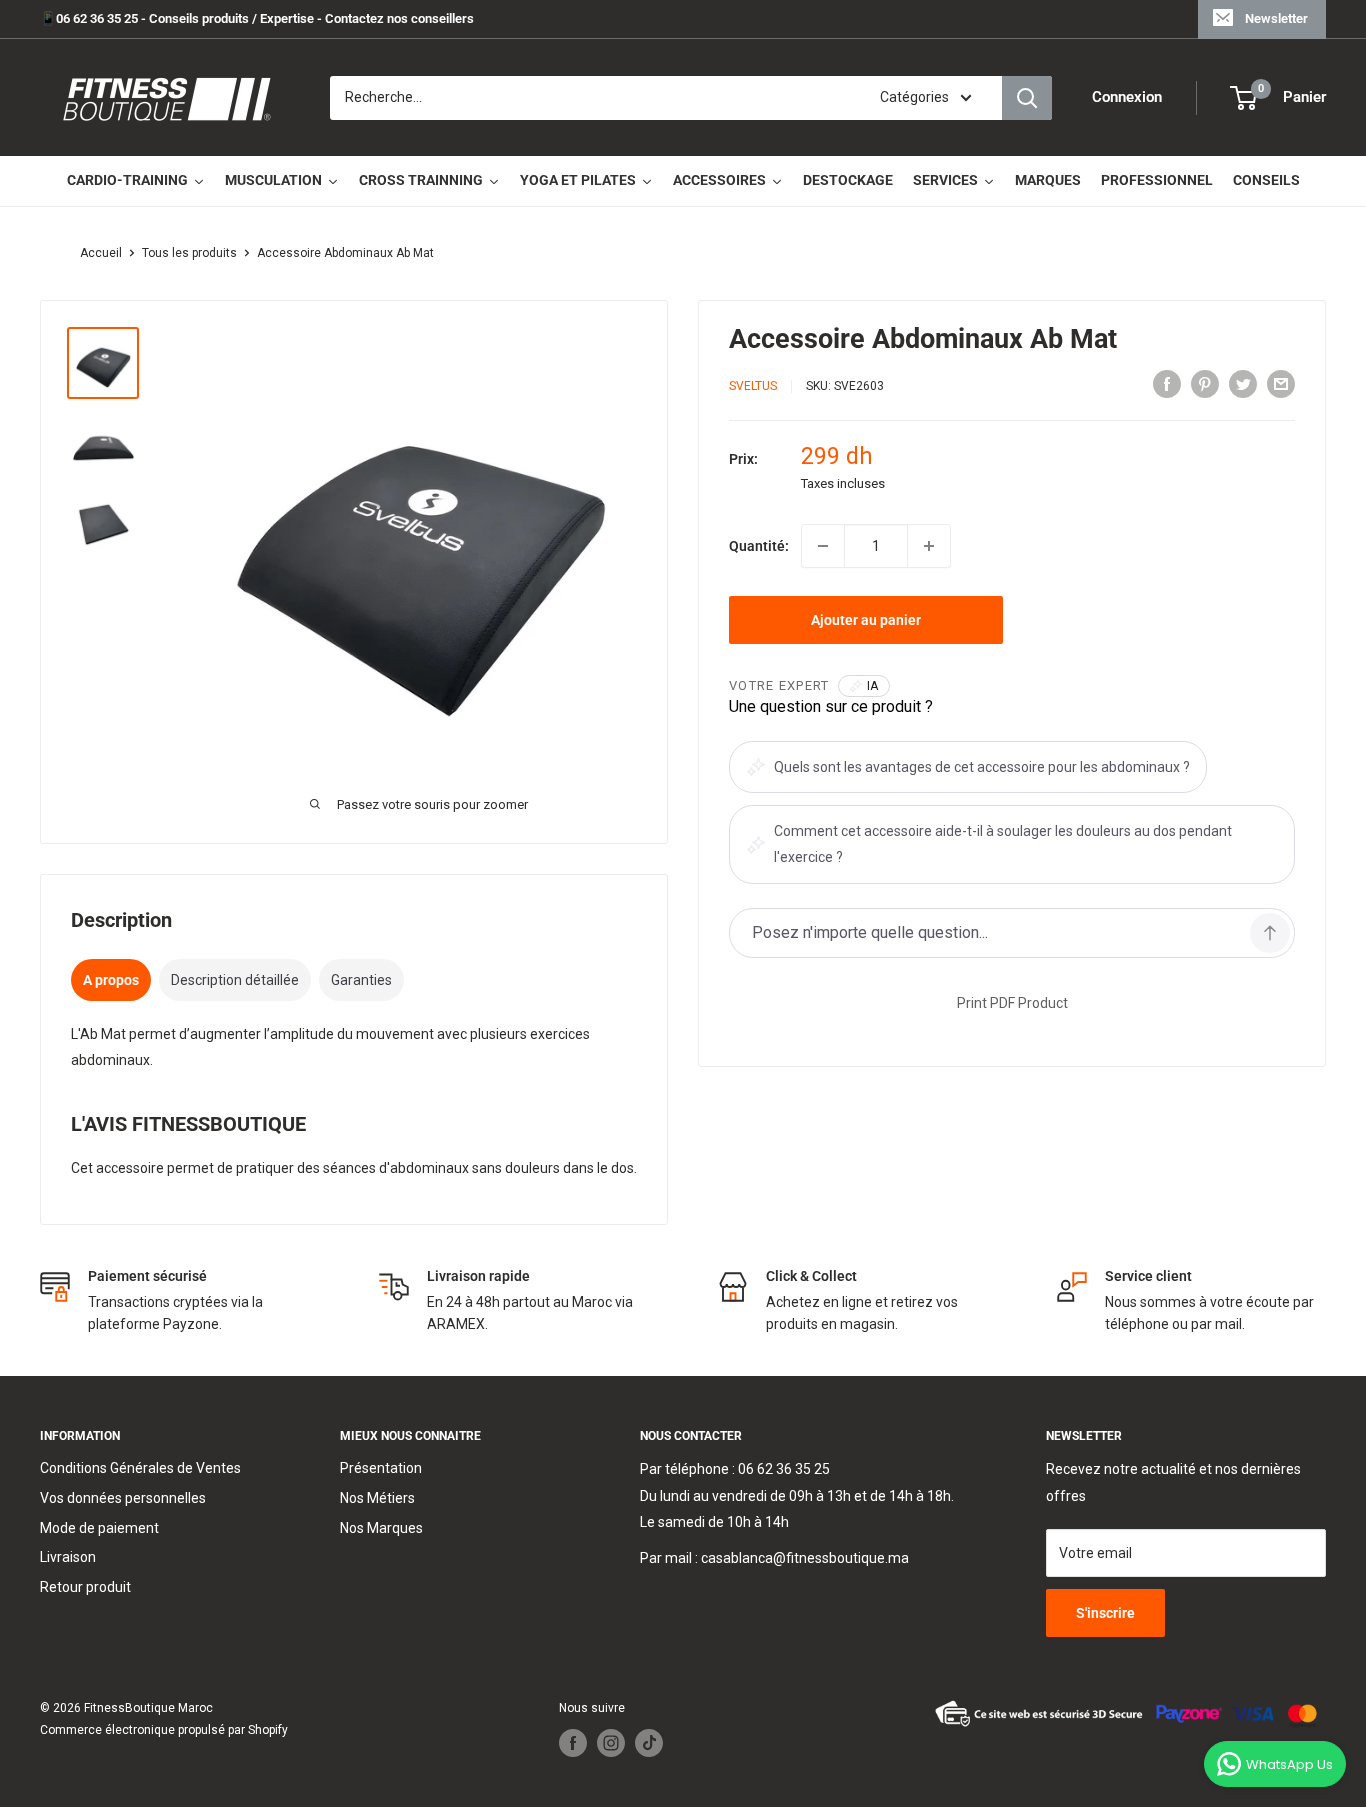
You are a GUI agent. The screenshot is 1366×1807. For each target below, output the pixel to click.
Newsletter (1276, 18)
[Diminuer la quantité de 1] (823, 546)
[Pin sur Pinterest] (1205, 383)
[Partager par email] (1281, 383)
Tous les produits (189, 253)
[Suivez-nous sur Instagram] (611, 1743)
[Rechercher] (1027, 98)
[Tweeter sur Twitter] (1243, 383)
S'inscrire (1105, 1613)
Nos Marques (381, 1528)
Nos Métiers (377, 1498)
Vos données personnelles (123, 1498)
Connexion (1127, 98)
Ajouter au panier (866, 620)
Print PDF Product (1012, 1003)
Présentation (381, 1468)
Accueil (101, 253)
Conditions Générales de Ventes (140, 1468)
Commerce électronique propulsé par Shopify (164, 1730)
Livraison (68, 1557)
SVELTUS (753, 386)
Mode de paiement (99, 1528)
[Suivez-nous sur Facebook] (573, 1743)
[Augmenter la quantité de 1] (929, 546)
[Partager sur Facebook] (1167, 383)
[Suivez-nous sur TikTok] (649, 1743)
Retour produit (85, 1587)
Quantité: (759, 546)
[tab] (111, 980)
